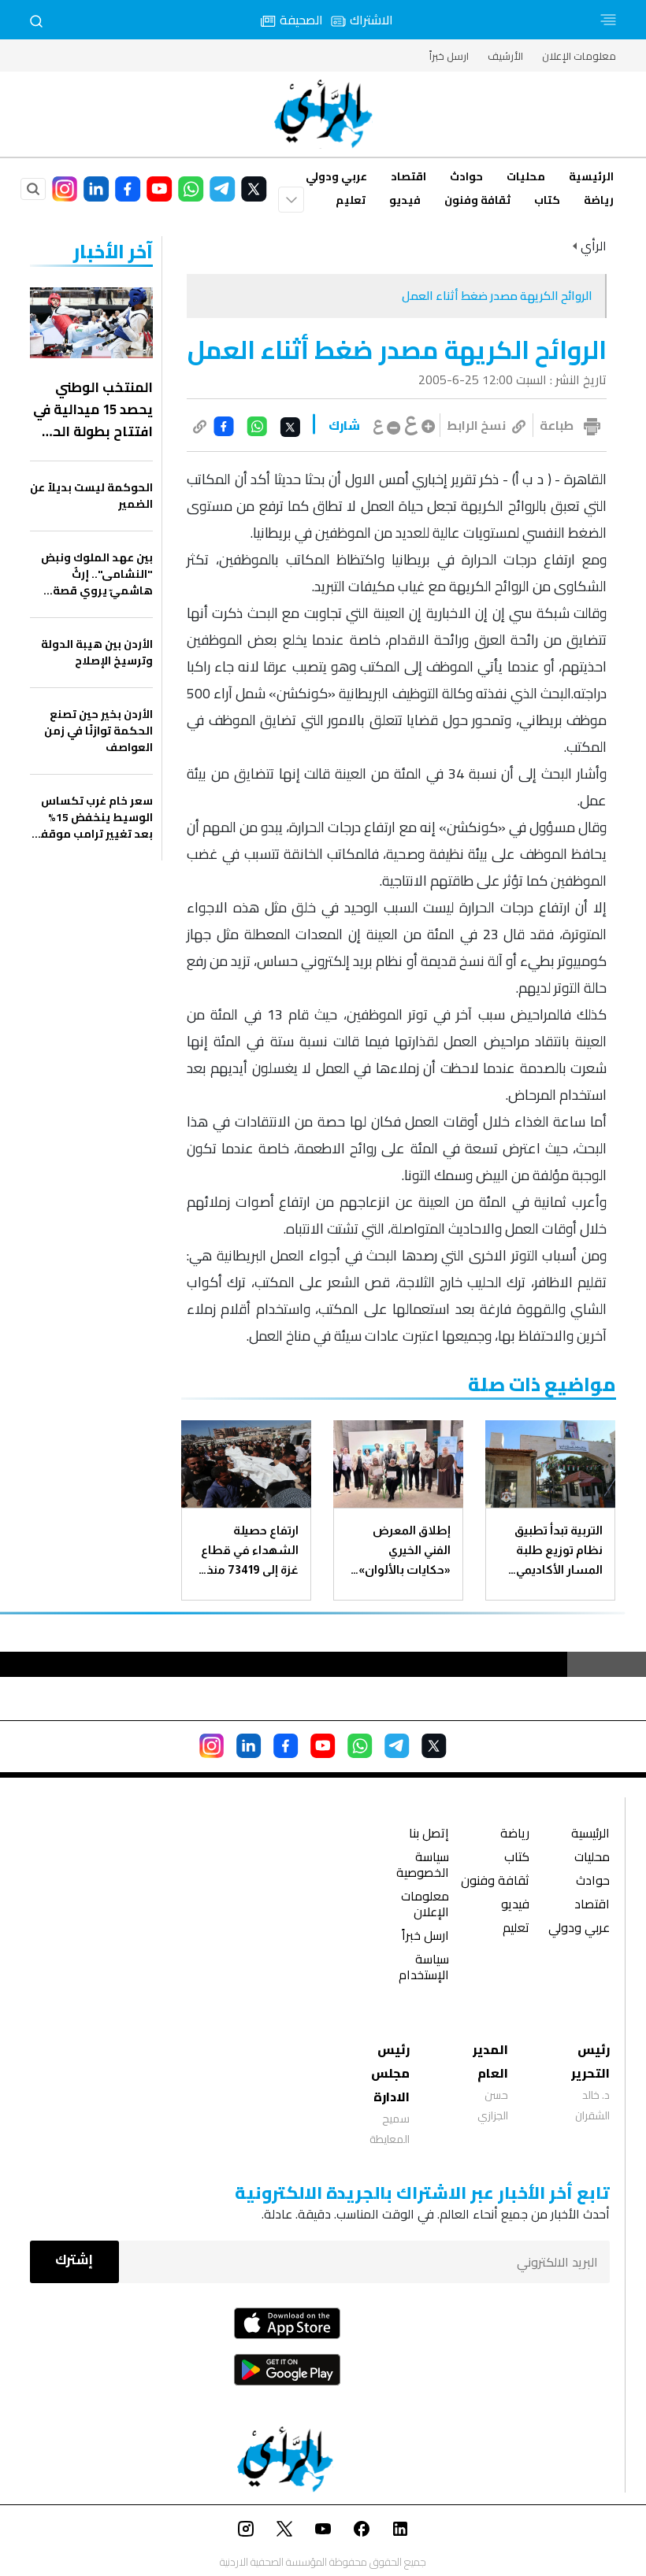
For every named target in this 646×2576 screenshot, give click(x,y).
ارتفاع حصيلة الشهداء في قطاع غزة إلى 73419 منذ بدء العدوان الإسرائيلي (250, 1551)
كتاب (547, 200)
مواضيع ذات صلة (542, 1384)
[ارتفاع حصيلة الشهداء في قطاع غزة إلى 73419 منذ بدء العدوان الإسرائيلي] (246, 1464)
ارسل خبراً (449, 56)
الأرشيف (505, 56)
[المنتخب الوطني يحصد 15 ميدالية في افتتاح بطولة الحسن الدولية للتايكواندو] (91, 323)
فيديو (405, 200)
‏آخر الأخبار (113, 252)
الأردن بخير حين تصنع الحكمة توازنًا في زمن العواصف (98, 731)
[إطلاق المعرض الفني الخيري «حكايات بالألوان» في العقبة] (398, 1464)
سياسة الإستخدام (424, 1969)
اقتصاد (408, 176)
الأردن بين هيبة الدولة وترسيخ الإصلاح (97, 653)
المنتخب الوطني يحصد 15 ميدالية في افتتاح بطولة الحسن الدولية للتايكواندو (91, 409)
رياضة (599, 200)
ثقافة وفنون (477, 200)
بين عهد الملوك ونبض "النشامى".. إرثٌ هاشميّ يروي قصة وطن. (97, 574)
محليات (526, 176)
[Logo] (323, 114)
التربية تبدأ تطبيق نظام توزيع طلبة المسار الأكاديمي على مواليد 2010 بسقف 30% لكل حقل (559, 1551)
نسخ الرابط (476, 425)
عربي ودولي (336, 176)
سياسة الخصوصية (423, 1866)
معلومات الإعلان (579, 56)
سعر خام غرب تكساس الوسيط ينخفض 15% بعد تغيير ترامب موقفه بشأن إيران (93, 818)
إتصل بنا (429, 1835)
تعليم (351, 200)
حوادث (466, 176)
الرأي (594, 246)
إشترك (74, 2260)
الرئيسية (591, 176)
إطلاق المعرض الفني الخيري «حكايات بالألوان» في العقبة (405, 1551)
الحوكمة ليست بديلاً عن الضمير (91, 496)
